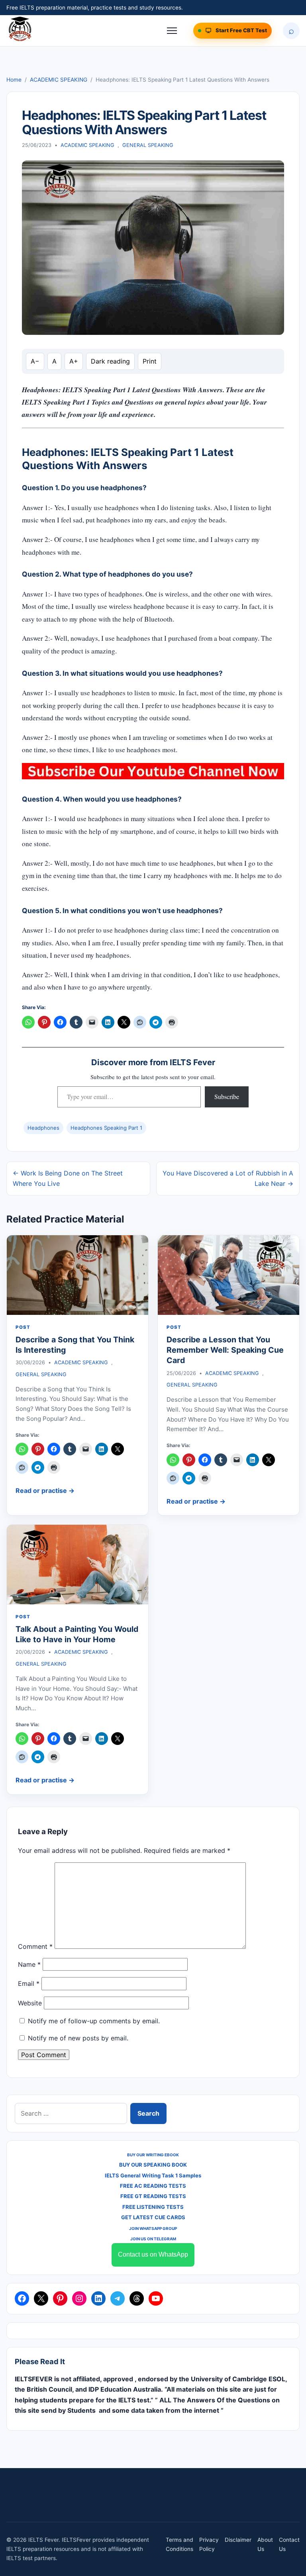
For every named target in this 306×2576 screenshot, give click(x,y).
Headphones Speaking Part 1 (106, 1128)
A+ (74, 361)
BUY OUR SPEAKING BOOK (153, 2165)
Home (14, 80)
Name (29, 1964)
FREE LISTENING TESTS (153, 2207)
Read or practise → (45, 1490)
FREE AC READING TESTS (153, 2186)
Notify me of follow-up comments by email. (94, 2021)
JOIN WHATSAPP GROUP (153, 2228)
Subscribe (227, 1096)
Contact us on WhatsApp (153, 2254)
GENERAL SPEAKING (148, 145)
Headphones (43, 1128)
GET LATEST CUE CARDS (153, 2217)
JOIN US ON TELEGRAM (153, 2239)
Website (30, 2003)
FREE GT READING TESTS (153, 2196)
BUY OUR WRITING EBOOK (153, 2155)
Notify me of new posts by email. (78, 2038)
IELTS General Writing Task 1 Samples (153, 2175)
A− (35, 361)
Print (150, 361)
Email (29, 1983)
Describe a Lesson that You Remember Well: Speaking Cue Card (225, 1350)
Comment (35, 1946)
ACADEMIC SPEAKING (59, 80)
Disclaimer (238, 2540)
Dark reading (110, 361)
